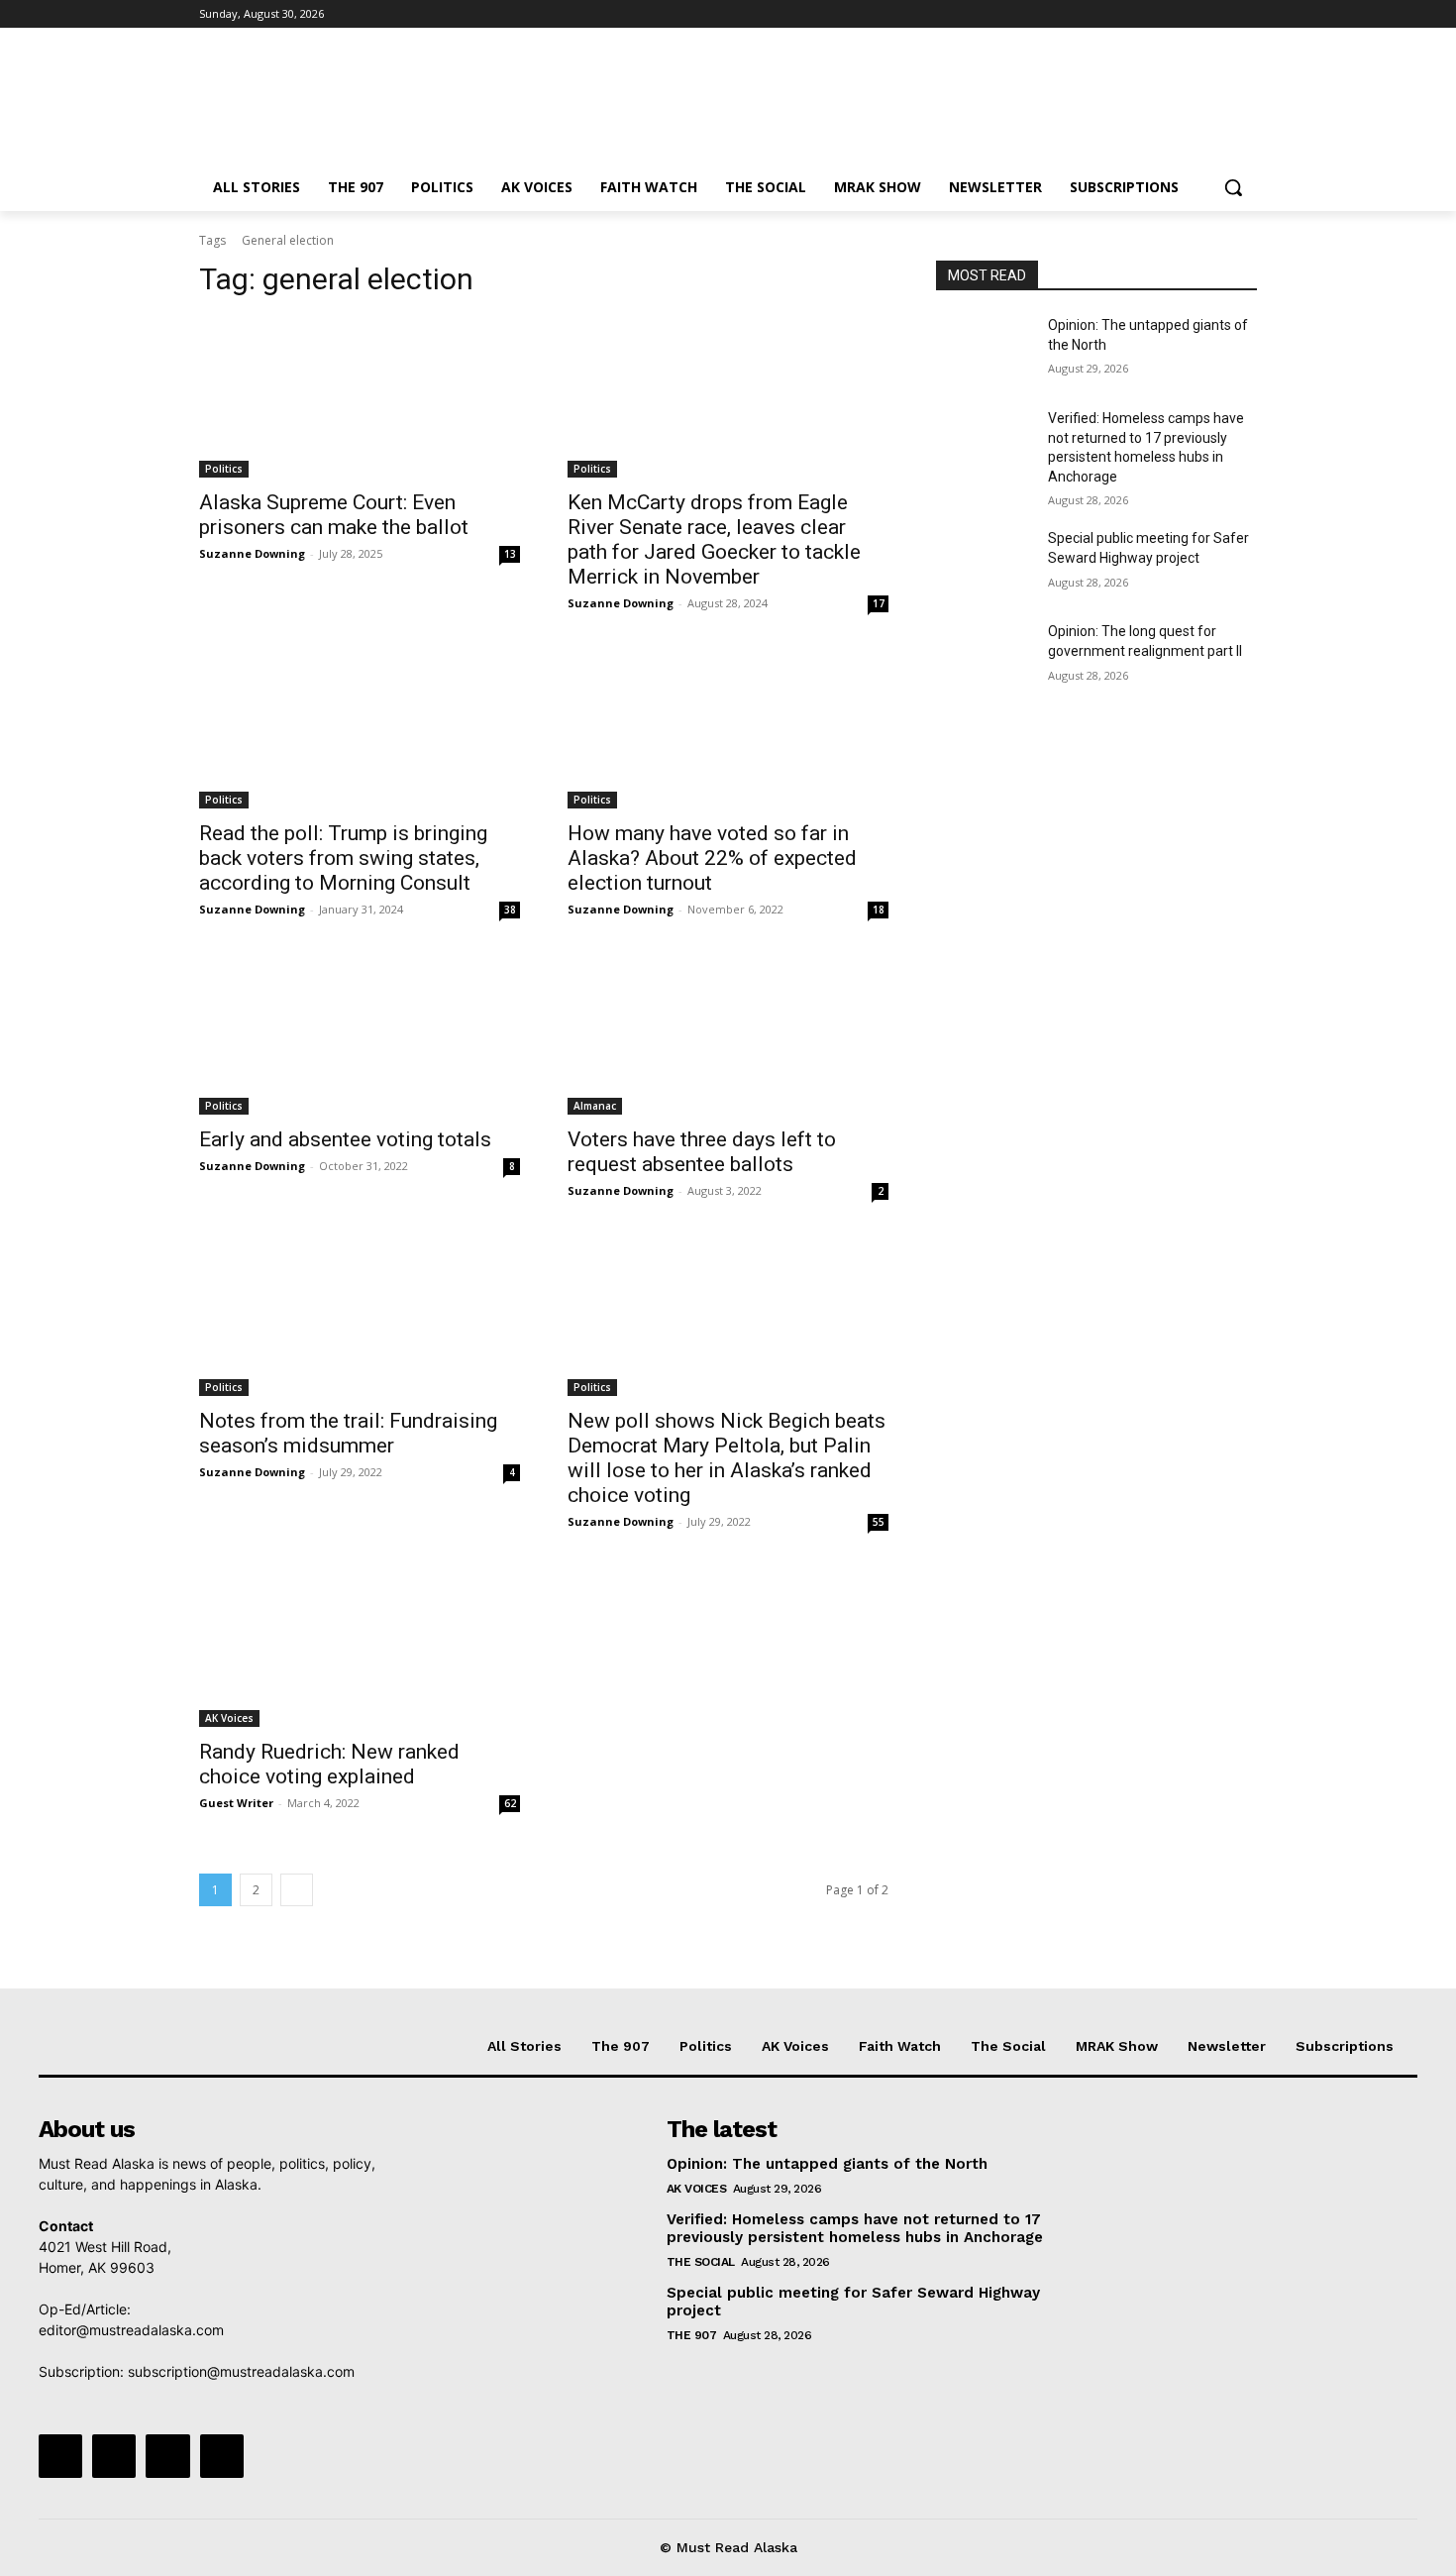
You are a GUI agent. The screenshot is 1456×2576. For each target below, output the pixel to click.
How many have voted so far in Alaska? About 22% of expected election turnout (712, 858)
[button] (1233, 187)
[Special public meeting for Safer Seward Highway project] (984, 563)
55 (879, 1522)
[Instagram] (1163, 14)
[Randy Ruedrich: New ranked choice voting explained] (360, 1647)
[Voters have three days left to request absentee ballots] (728, 1034)
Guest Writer (236, 1803)
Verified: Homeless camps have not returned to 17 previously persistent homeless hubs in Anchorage (855, 2228)
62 (510, 1803)
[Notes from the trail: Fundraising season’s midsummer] (360, 1316)
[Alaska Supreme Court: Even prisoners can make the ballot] (360, 397)
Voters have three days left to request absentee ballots (702, 1152)
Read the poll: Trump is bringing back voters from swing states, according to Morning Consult (343, 858)
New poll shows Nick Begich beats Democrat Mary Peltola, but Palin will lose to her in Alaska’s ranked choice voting (727, 1458)
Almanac (595, 1106)
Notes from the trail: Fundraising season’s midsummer (348, 1433)
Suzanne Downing (252, 553)
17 (879, 603)
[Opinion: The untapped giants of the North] (984, 350)
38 (510, 910)
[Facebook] (1136, 14)
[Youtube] (1246, 14)
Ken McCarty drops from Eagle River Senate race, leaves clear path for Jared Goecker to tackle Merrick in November (714, 539)
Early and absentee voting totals (345, 1139)
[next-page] (297, 1890)
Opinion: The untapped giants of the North (827, 2164)
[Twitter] (1191, 14)
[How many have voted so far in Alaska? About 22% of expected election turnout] (728, 728)
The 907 (692, 2335)
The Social (701, 2262)
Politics (224, 469)
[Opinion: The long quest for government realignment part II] (984, 656)
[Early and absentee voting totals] (360, 1034)
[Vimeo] (1218, 14)
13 (510, 554)
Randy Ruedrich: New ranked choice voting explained (329, 1764)
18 (879, 910)
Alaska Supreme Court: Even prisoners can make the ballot (334, 515)
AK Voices (229, 1718)
